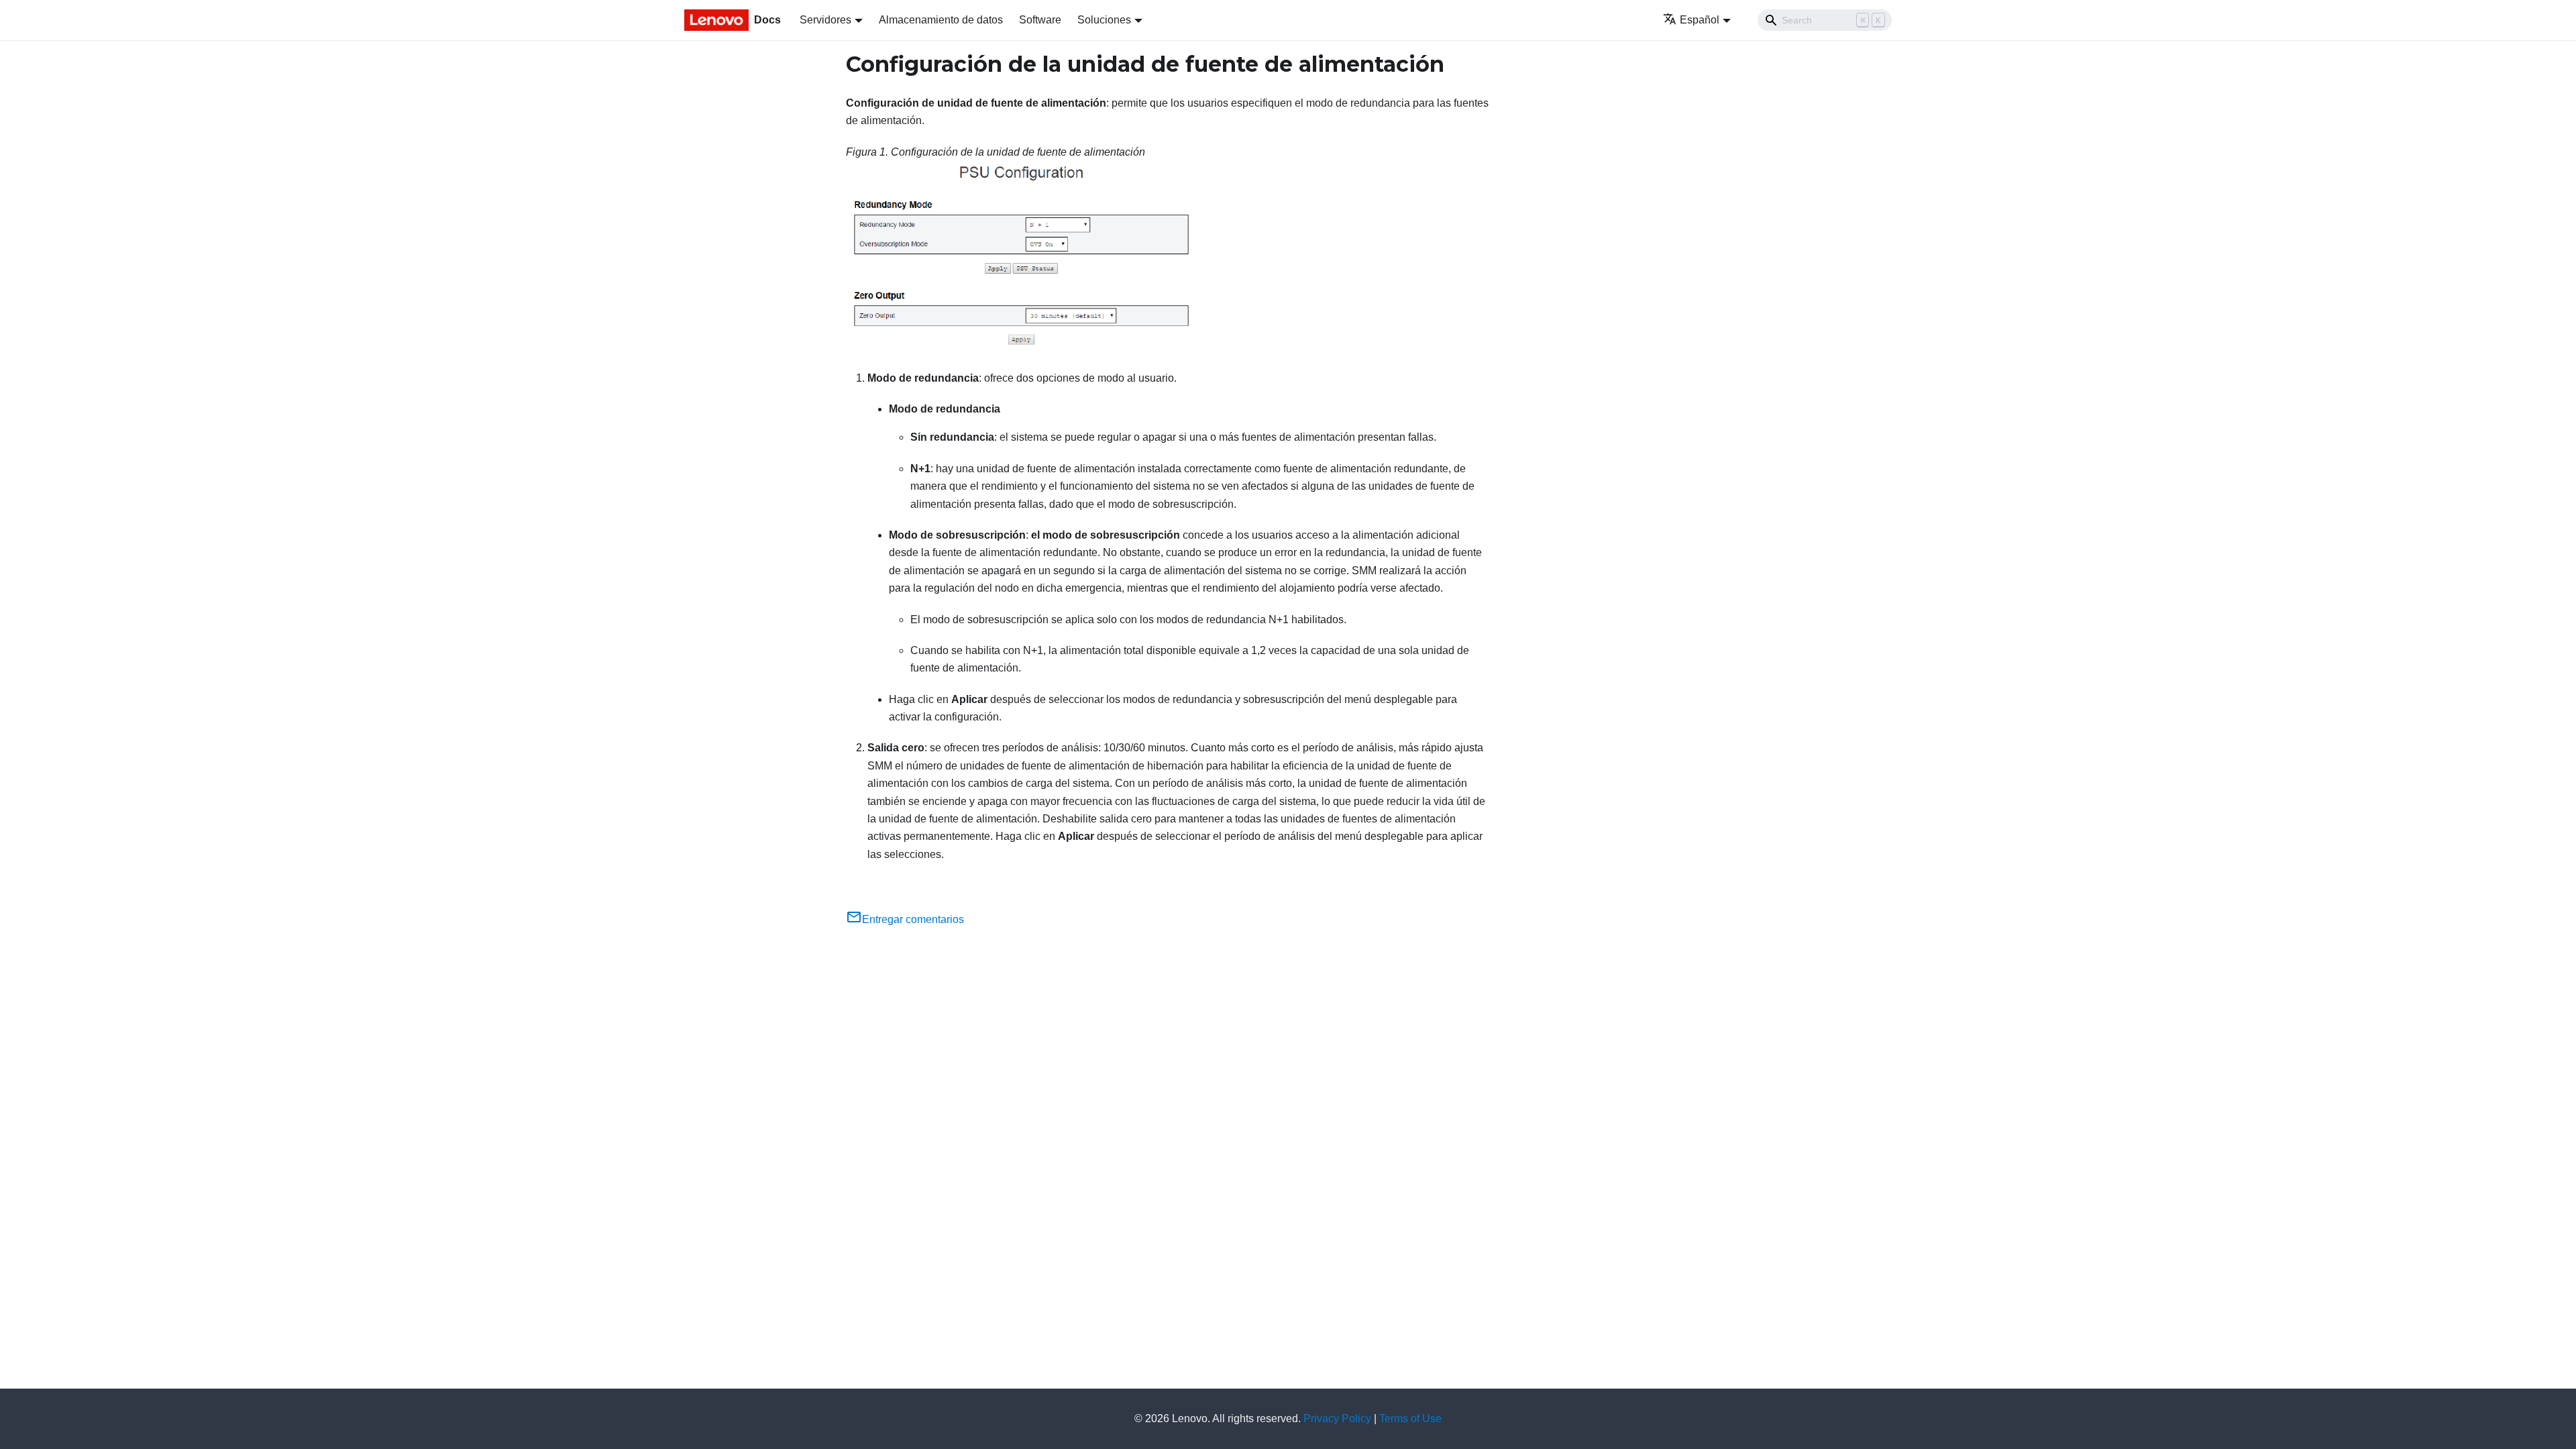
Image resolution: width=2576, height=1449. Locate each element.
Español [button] (1700, 20)
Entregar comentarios (913, 919)
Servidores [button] (825, 20)
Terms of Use (1410, 1418)
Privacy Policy (1337, 1418)
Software (1040, 20)
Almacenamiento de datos (941, 20)
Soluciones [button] (1104, 20)
